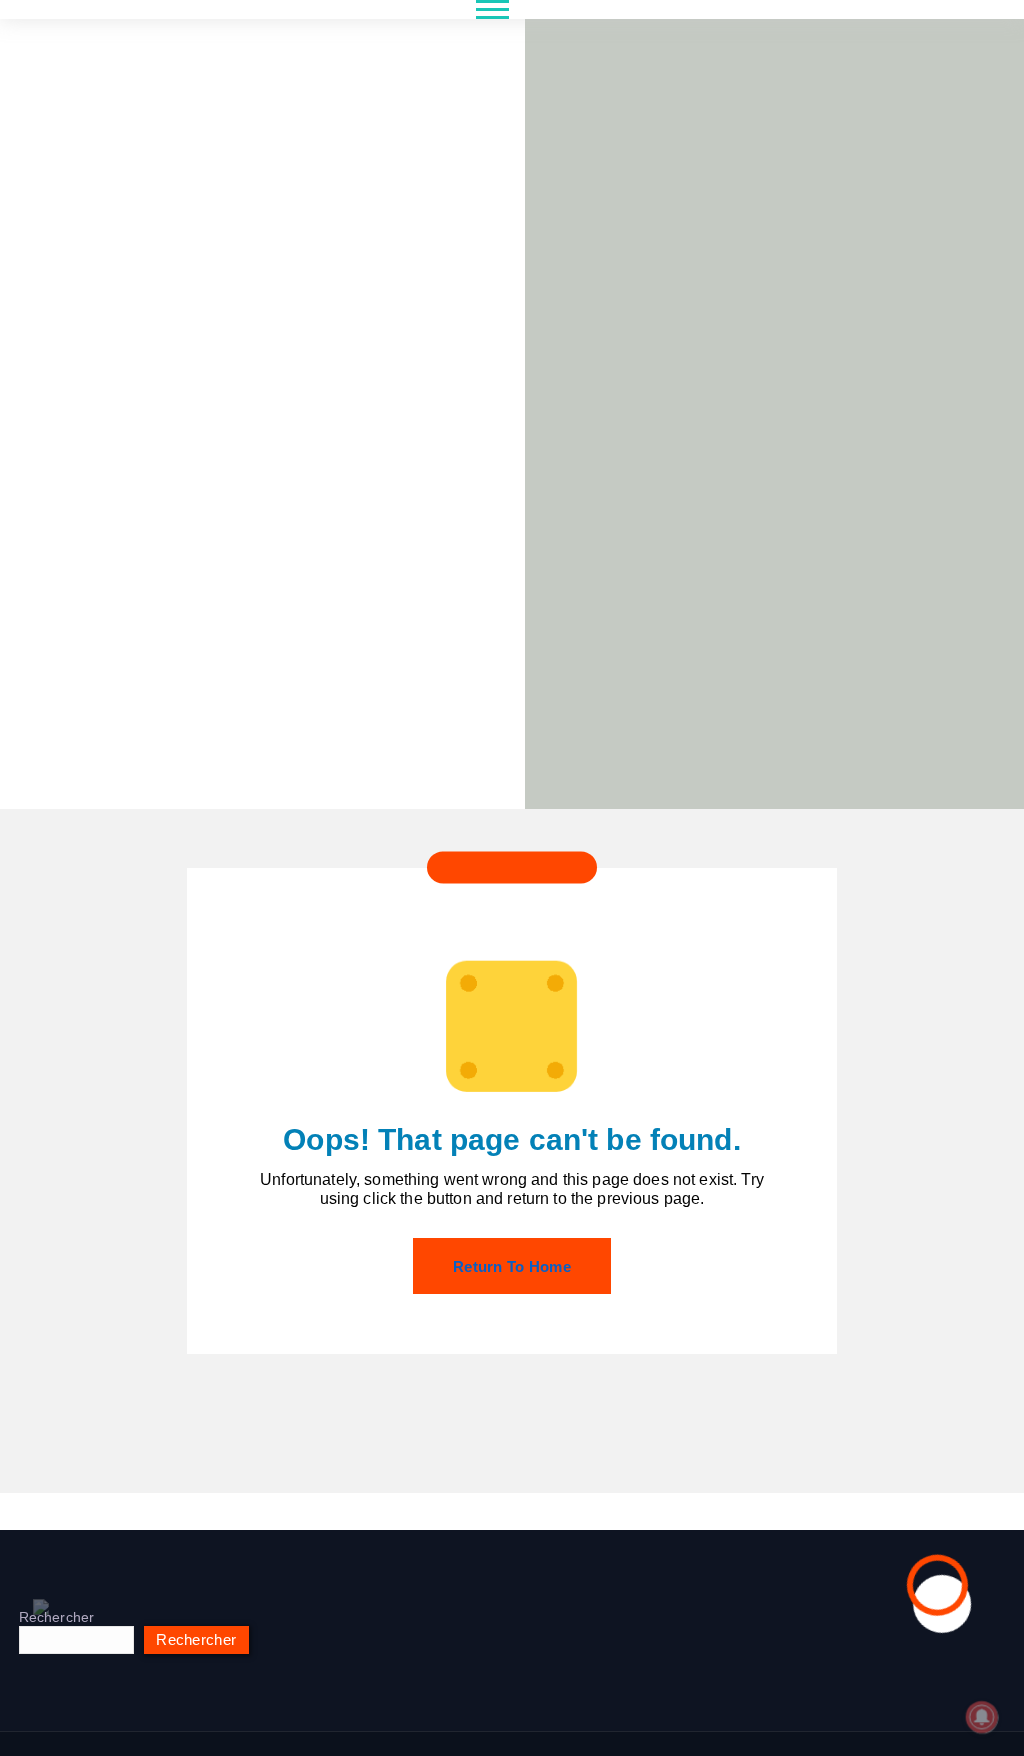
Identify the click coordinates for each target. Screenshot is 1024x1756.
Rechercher (56, 1617)
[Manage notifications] (982, 1717)
